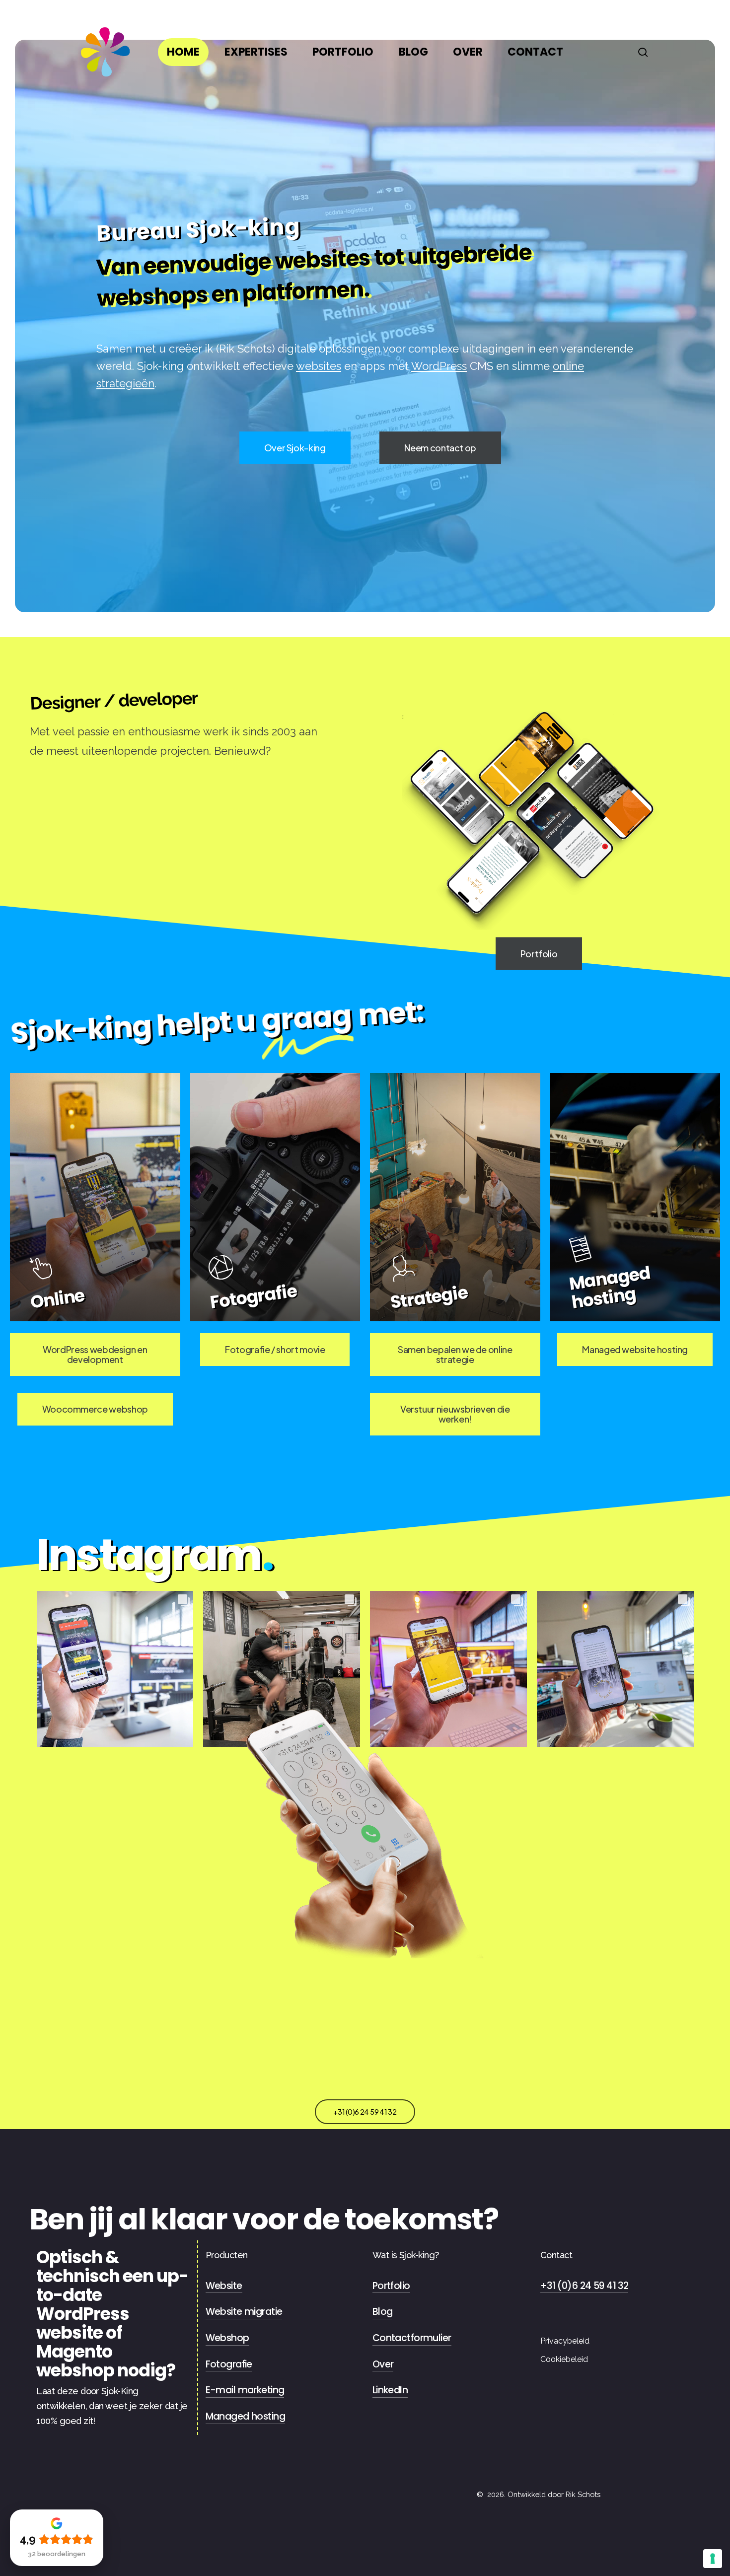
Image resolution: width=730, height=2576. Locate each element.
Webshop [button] (227, 2338)
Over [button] (383, 2364)
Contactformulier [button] (412, 2338)
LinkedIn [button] (390, 2390)
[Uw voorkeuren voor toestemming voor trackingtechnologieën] (713, 2559)
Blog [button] (383, 2312)
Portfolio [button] (391, 2286)
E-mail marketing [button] (245, 2390)
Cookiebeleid (564, 2359)
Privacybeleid (565, 2341)
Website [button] (224, 2286)
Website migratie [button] (244, 2312)
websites (319, 366)
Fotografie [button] (229, 2364)
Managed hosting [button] (245, 2416)
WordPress (439, 366)
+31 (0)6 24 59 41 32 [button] (584, 2286)
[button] (295, 448)
